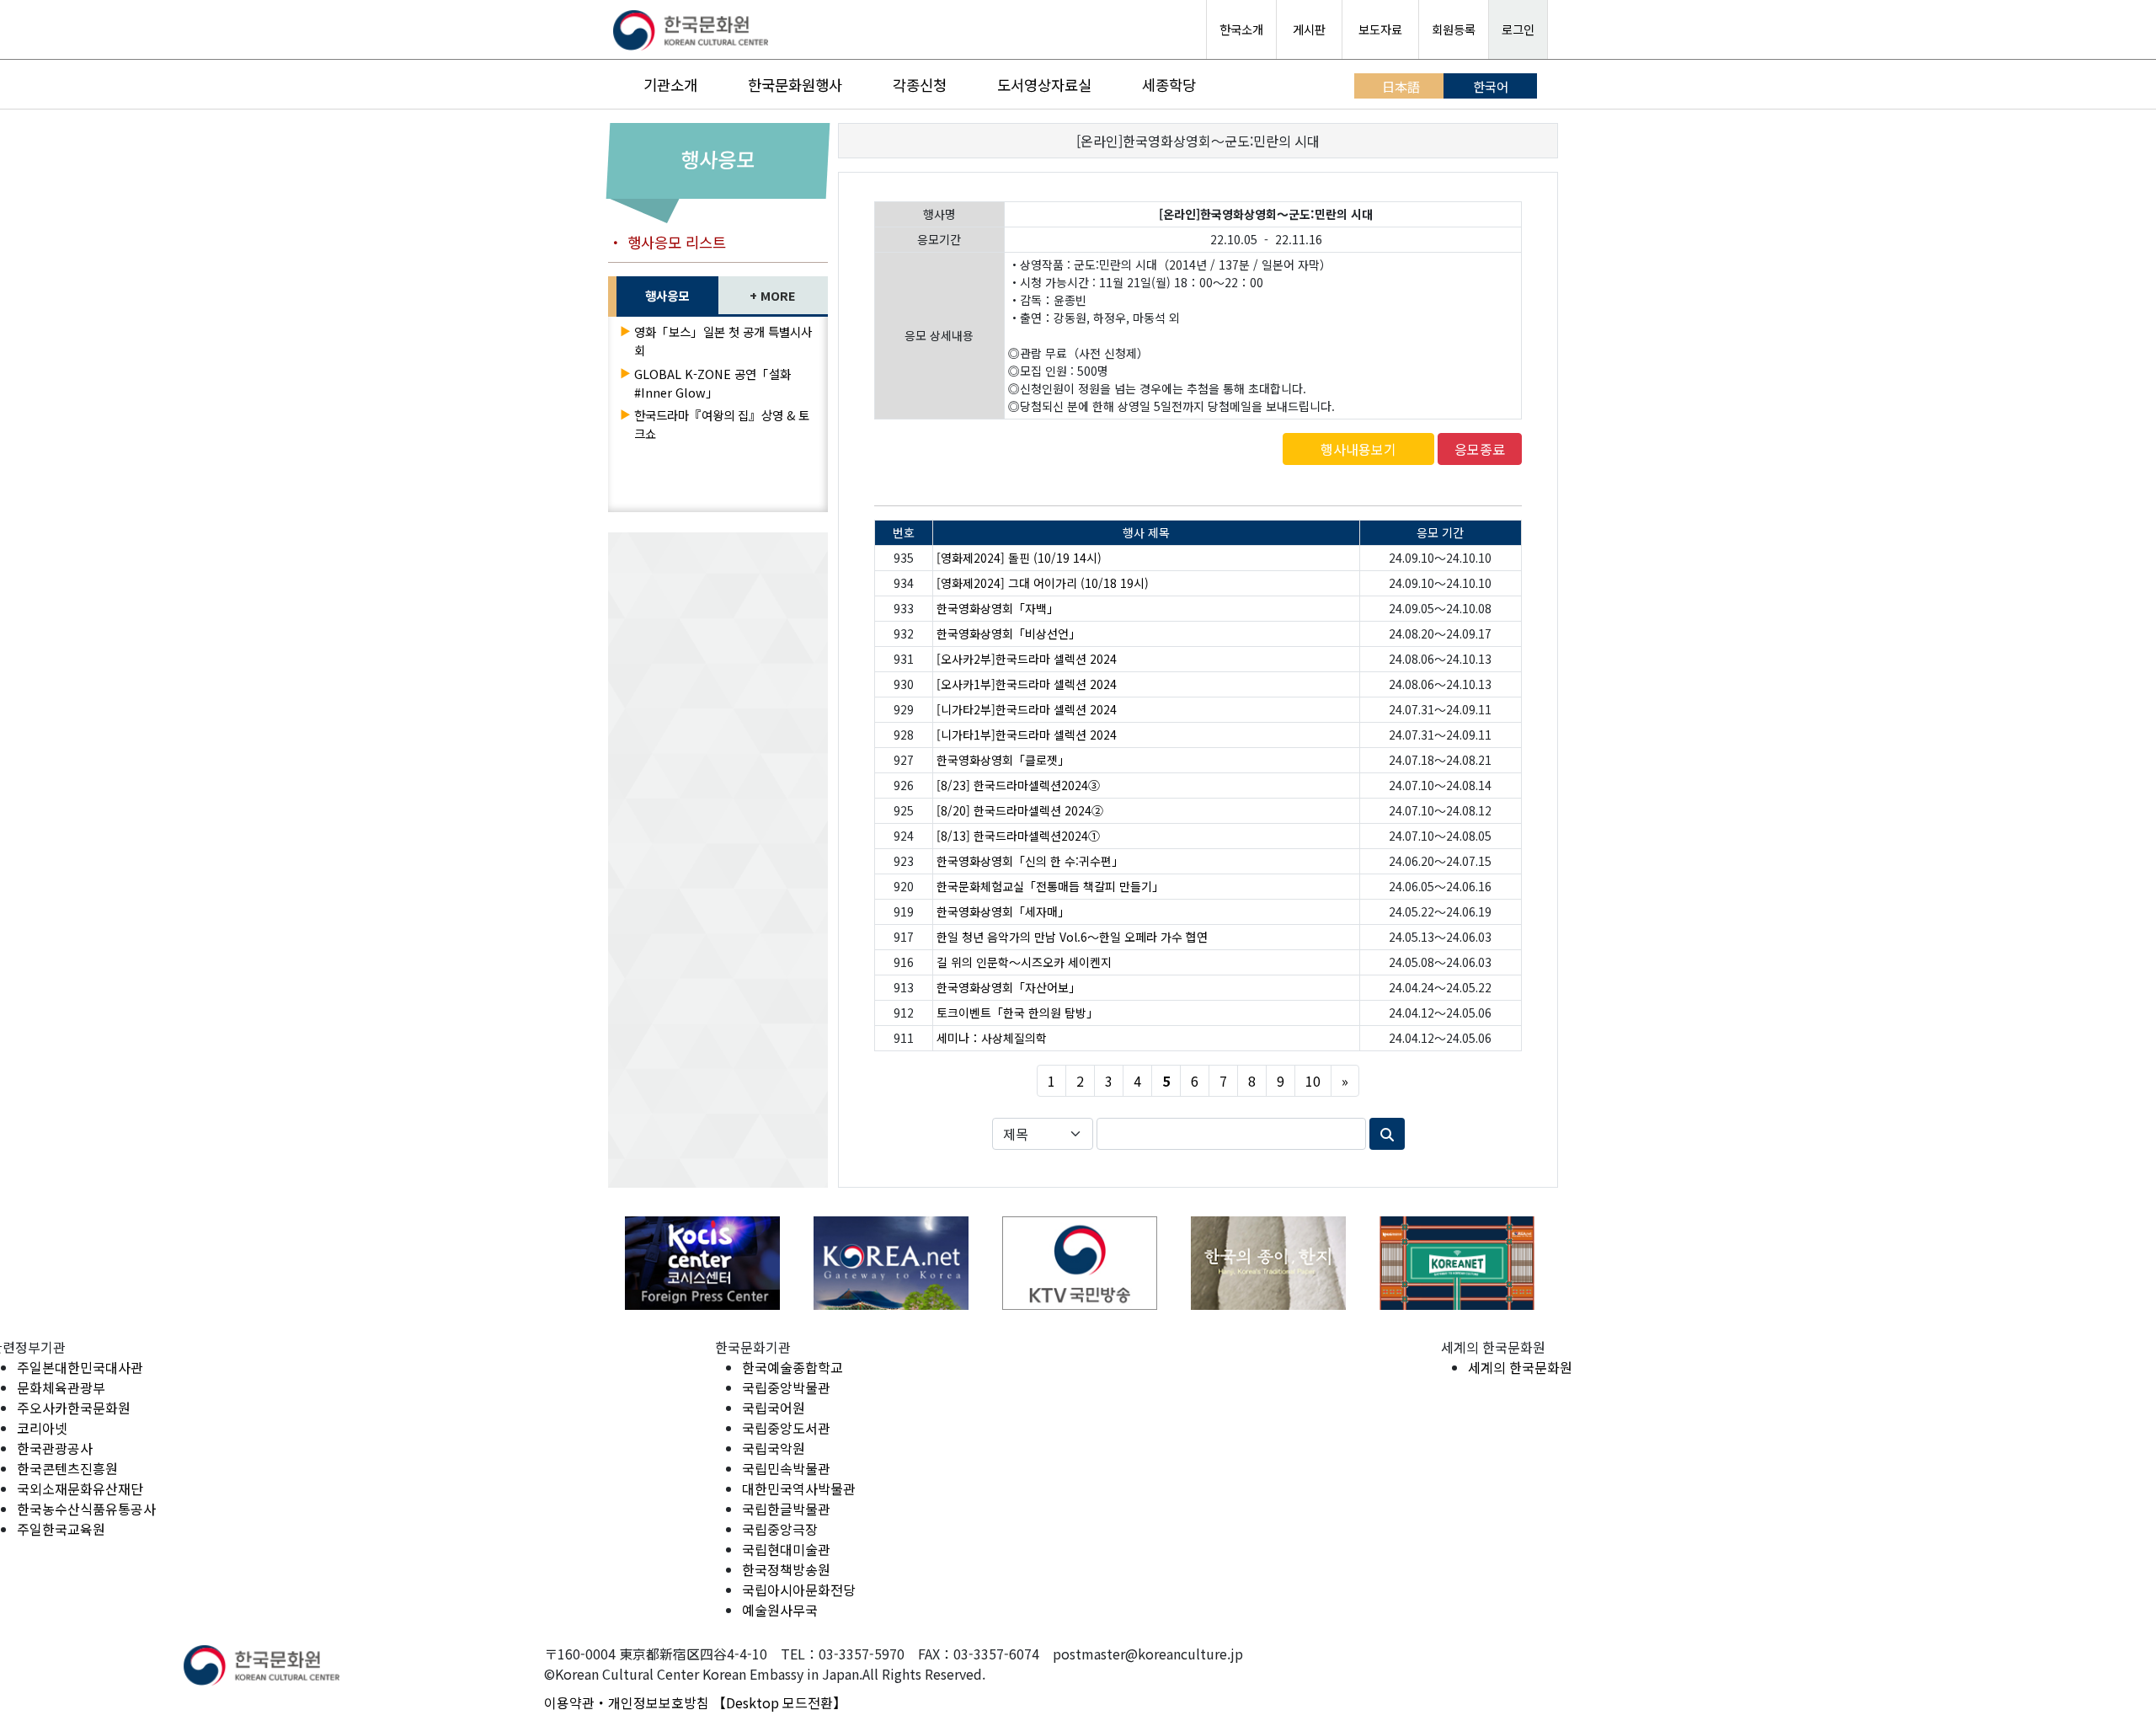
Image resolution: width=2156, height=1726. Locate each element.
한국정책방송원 (786, 1569)
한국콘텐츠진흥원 (67, 1468)
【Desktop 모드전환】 (779, 1702)
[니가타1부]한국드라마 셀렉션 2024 (1027, 735)
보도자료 (1380, 29)
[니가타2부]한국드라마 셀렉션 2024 (1027, 709)
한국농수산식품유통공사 (86, 1509)
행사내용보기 (1358, 449)
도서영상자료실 (1044, 85)
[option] (702, 1263)
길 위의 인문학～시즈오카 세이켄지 (1024, 962)
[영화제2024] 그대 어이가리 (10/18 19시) (1043, 583)
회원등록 (1454, 29)
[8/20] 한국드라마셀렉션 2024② (1020, 810)
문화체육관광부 (61, 1387)
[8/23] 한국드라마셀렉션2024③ (1018, 785)
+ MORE (773, 295)
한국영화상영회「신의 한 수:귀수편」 (1030, 861)
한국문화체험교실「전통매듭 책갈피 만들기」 (1050, 886)
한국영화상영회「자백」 (998, 608)
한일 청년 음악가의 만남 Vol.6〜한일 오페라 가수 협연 (1072, 937)
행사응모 (667, 295)
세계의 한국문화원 (1520, 1367)
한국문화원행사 (795, 85)
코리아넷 (42, 1428)
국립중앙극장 (780, 1529)
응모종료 (1480, 449)
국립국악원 (774, 1448)
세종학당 (1169, 85)
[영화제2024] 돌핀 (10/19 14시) (1019, 558)
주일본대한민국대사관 (80, 1367)
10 (1313, 1081)
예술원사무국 (780, 1610)
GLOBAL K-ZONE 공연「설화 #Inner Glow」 (712, 383)
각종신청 (920, 85)
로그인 (1518, 29)
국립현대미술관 (786, 1549)
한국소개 (1241, 29)
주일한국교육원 (61, 1529)
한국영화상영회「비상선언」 (1009, 633)
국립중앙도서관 (786, 1428)
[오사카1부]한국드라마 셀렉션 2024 (1027, 684)
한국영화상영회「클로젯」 (1003, 760)
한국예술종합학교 (792, 1367)
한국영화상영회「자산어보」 (1009, 987)
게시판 (1309, 29)
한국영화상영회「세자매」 (1003, 911)
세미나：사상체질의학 (992, 1038)
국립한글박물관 (786, 1509)
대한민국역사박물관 (799, 1488)
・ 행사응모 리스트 (667, 242)
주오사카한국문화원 (74, 1408)
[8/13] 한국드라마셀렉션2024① (1018, 836)
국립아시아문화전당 (799, 1590)
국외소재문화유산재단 (80, 1488)
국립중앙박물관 (786, 1387)
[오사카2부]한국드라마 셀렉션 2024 (1027, 659)
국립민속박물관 (786, 1468)
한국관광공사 (55, 1448)
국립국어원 (774, 1408)
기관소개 (670, 85)
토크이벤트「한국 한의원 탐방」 (1017, 1013)
